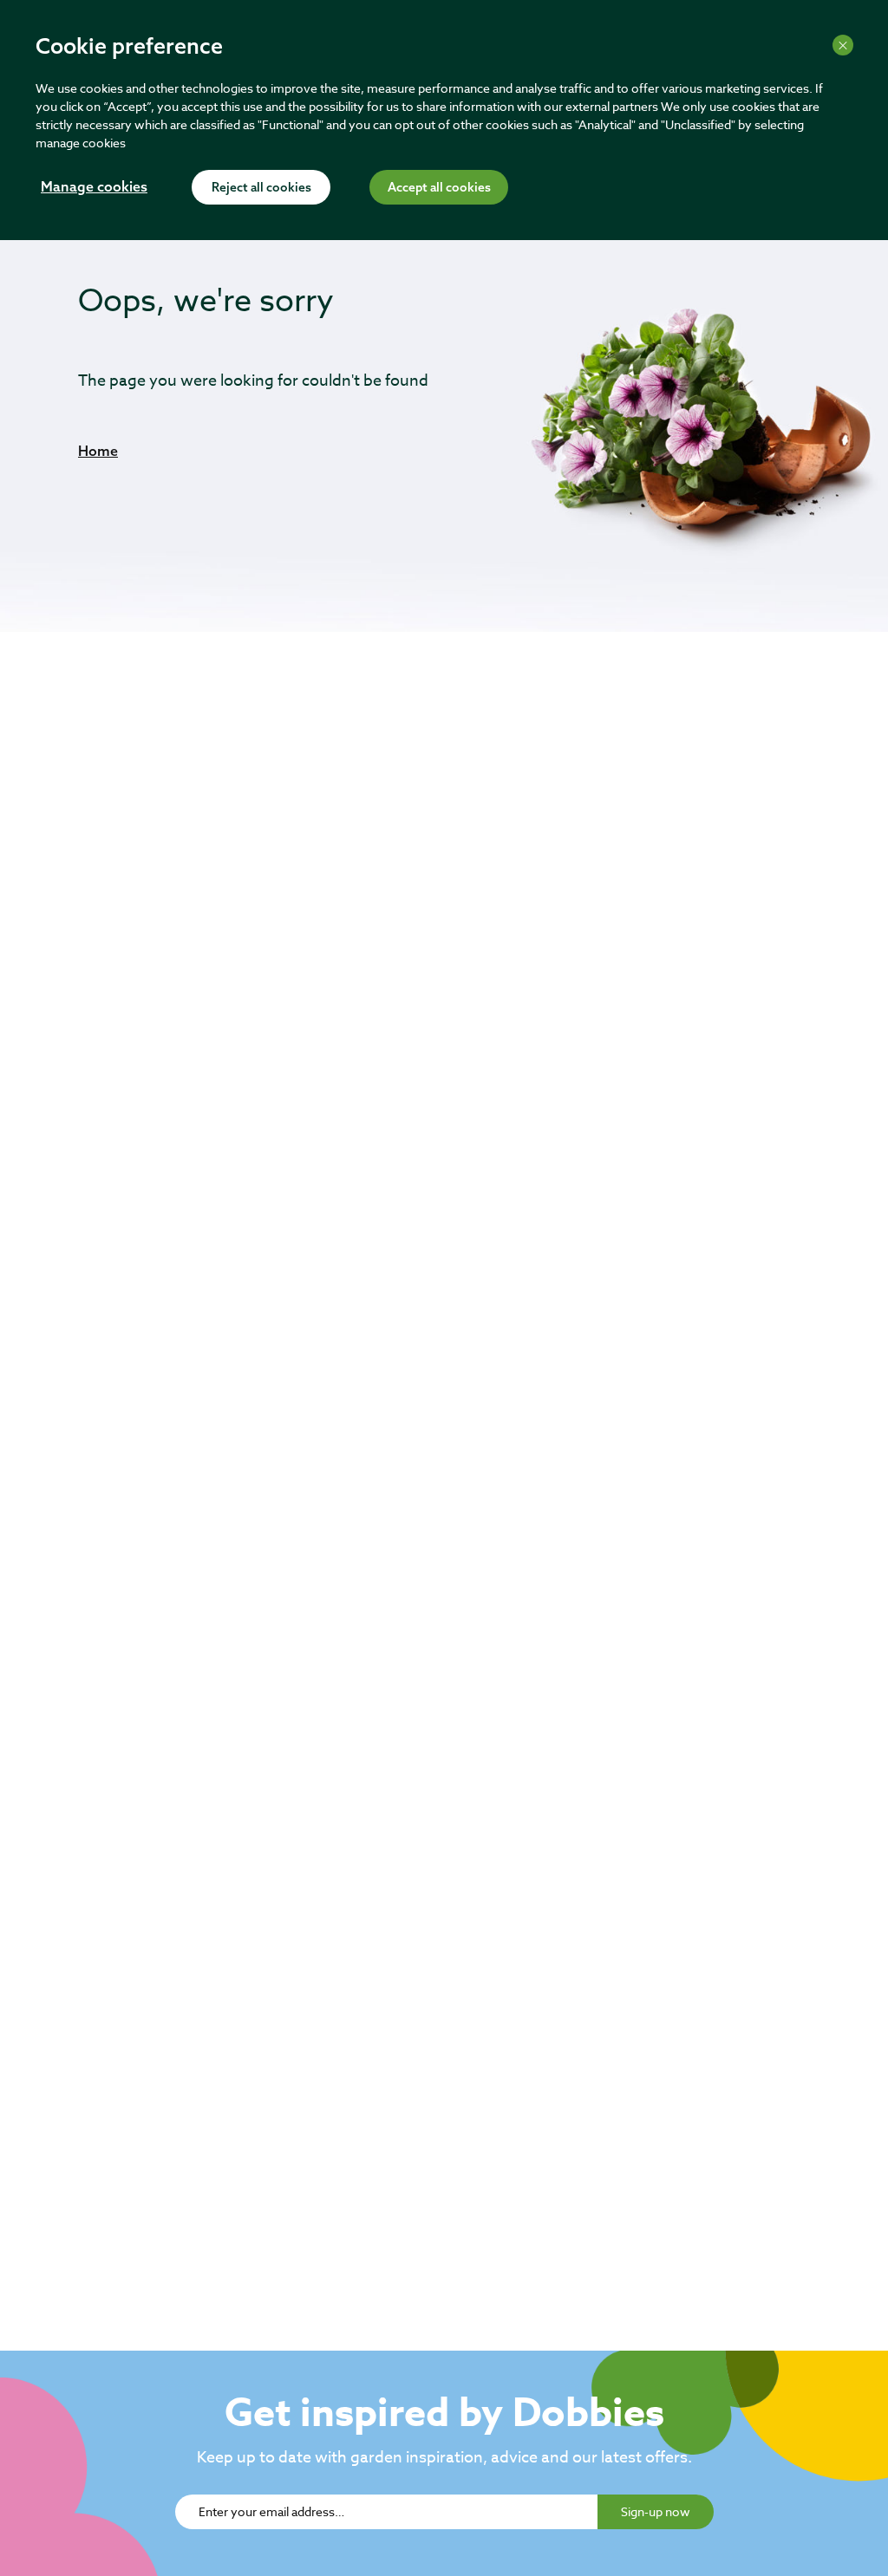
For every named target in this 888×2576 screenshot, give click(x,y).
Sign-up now (656, 2511)
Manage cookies (94, 188)
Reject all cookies (261, 188)
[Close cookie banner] (843, 45)
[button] (98, 451)
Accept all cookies (439, 188)
